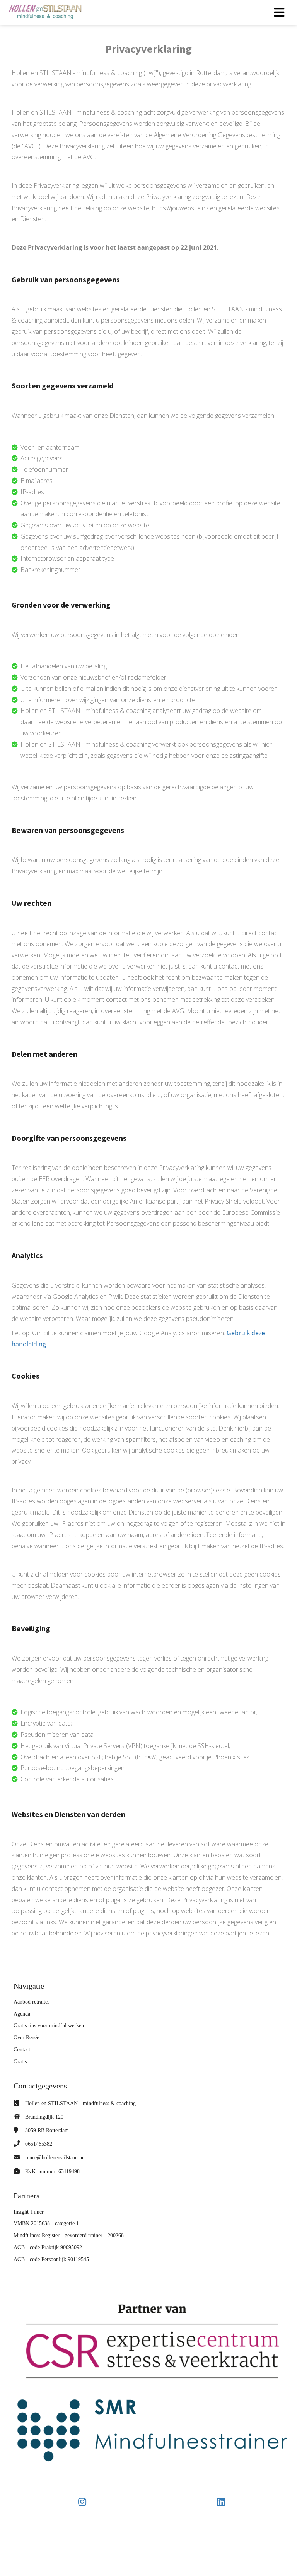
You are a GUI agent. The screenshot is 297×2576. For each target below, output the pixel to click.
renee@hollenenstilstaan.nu (55, 2158)
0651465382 (39, 2144)
